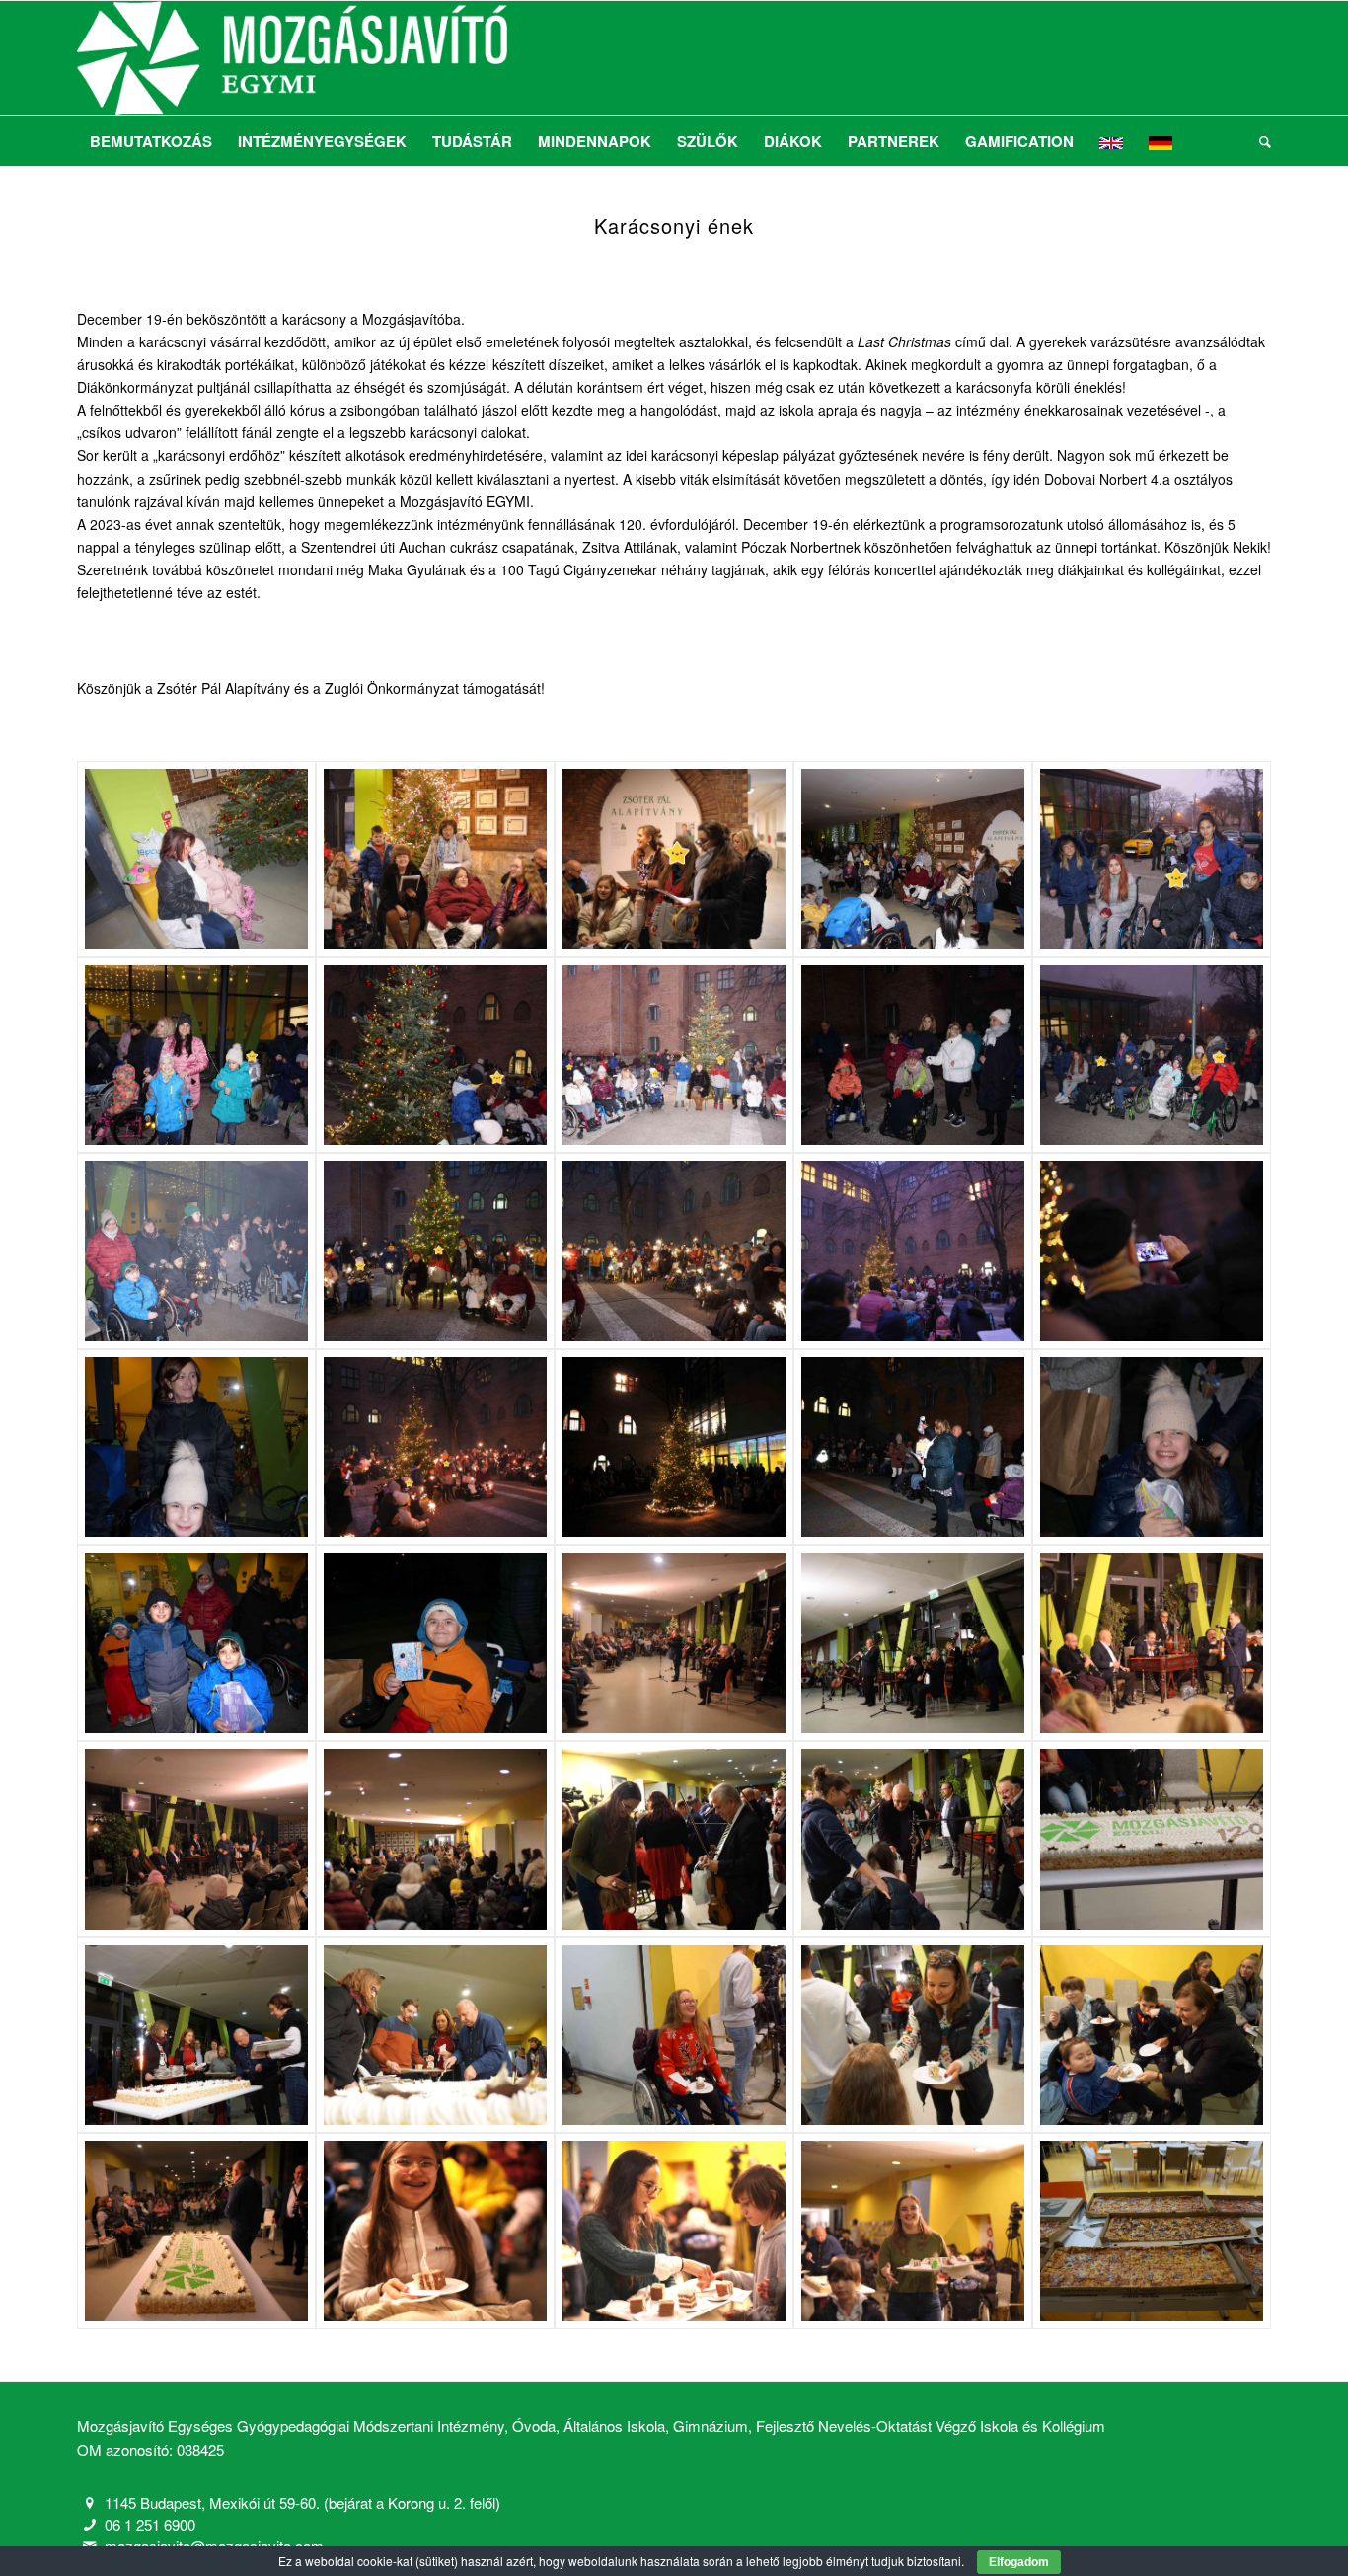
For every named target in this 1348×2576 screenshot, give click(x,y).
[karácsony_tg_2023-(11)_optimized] (435, 1839)
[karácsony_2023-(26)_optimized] (196, 2036)
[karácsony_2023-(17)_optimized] (913, 1447)
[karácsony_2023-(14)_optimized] (435, 1251)
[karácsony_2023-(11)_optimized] (1152, 1056)
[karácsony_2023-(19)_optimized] (196, 1643)
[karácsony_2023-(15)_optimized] (674, 1251)
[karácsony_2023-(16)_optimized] (196, 1447)
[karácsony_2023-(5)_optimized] (1152, 859)
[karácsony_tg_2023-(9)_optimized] (1152, 1643)
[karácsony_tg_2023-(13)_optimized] (196, 2231)
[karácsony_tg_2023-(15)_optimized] (674, 2231)
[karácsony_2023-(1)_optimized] (196, 859)
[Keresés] (1259, 141)
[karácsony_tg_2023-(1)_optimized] (435, 859)
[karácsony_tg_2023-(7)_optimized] (674, 1447)
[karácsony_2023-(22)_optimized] (913, 1643)
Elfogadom (1019, 2562)
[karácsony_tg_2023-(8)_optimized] (196, 1839)
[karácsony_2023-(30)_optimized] (1152, 2036)
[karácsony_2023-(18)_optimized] (1152, 1447)
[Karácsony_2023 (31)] (1152, 2231)
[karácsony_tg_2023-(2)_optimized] (674, 859)
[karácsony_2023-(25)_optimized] (1152, 1839)
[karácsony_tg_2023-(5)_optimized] (435, 1447)
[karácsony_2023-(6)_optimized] (196, 1056)
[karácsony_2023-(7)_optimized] (435, 1056)
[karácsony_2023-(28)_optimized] (674, 2036)
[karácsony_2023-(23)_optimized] (674, 1839)
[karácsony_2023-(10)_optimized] (913, 1056)
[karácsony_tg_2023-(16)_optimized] (913, 2231)
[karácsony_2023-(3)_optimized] (913, 859)
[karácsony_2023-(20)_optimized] (435, 1643)
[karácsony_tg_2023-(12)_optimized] (674, 1643)
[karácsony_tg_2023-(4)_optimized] (1152, 1251)
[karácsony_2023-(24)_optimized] (913, 1839)
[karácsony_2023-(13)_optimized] (196, 1251)
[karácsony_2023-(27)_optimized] (435, 2036)
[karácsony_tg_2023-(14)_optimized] (435, 2231)
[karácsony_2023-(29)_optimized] (913, 2036)
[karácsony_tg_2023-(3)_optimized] (913, 1251)
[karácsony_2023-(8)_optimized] (674, 1056)
